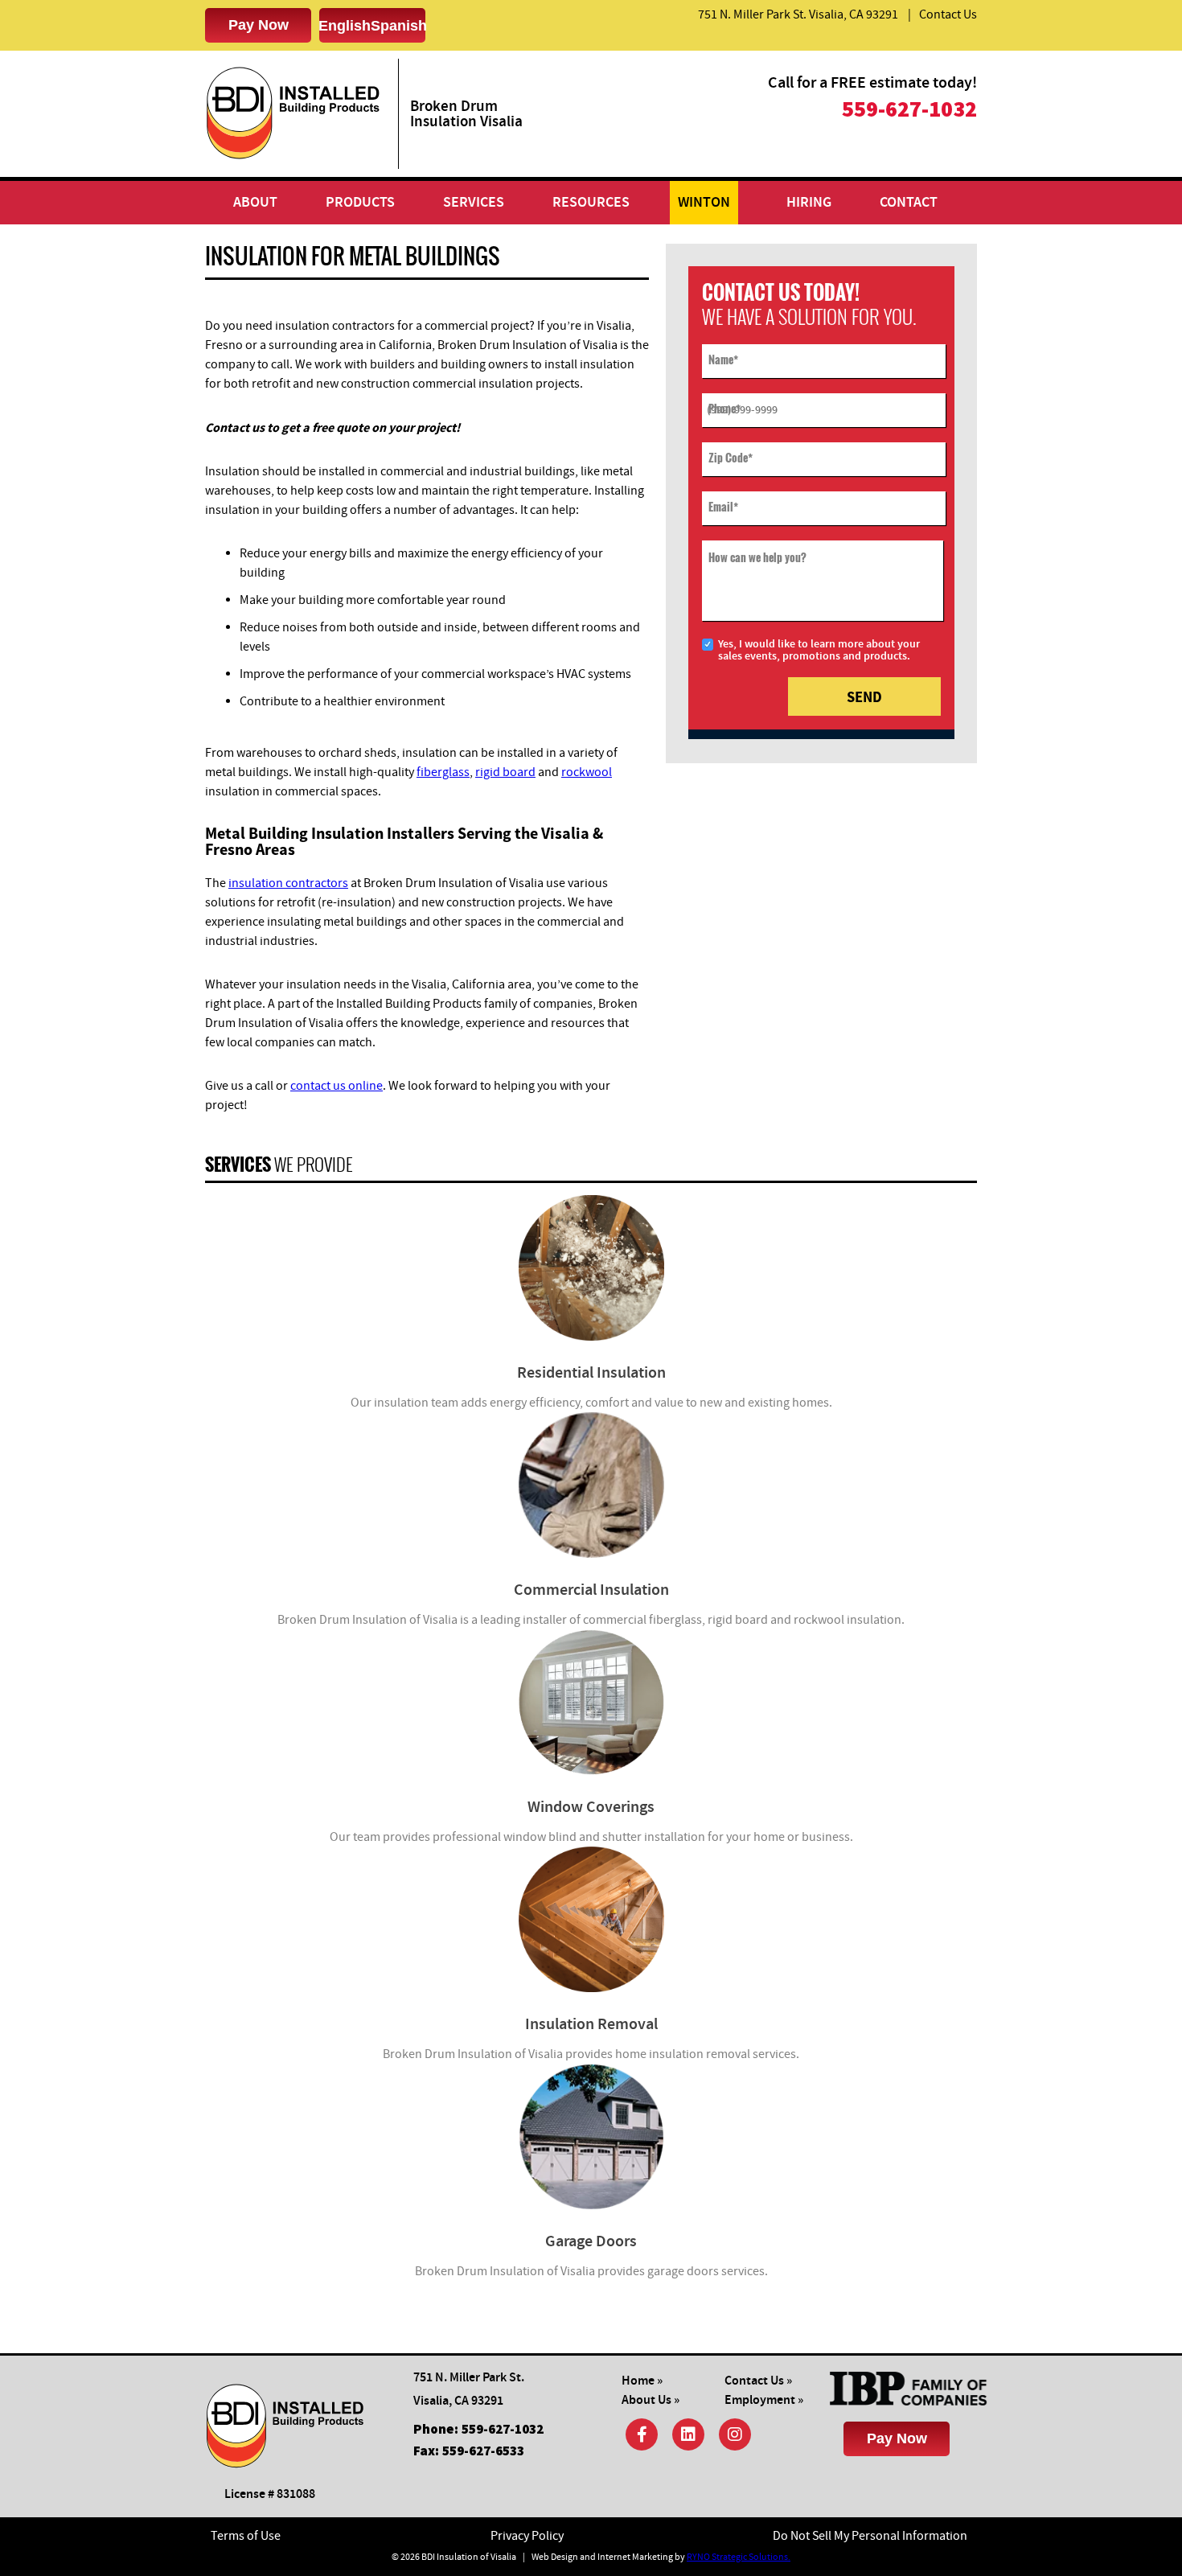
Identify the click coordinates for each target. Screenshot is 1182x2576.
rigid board (505, 772)
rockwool (587, 772)
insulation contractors (288, 883)
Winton (704, 203)
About (255, 203)
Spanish (399, 26)
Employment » (764, 2400)
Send (864, 697)
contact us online (337, 1086)
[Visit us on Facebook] (642, 2434)
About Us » (651, 2400)
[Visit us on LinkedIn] (688, 2434)
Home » (642, 2381)
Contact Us (948, 14)
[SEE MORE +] (591, 1268)
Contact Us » (758, 2381)
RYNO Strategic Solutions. (739, 2557)
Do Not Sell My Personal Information (870, 2536)
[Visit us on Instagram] (735, 2434)
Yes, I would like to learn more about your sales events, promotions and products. (819, 650)
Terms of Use (246, 2536)
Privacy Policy (527, 2536)
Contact (909, 203)
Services (474, 203)
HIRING (809, 203)
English (345, 26)
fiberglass (443, 772)
